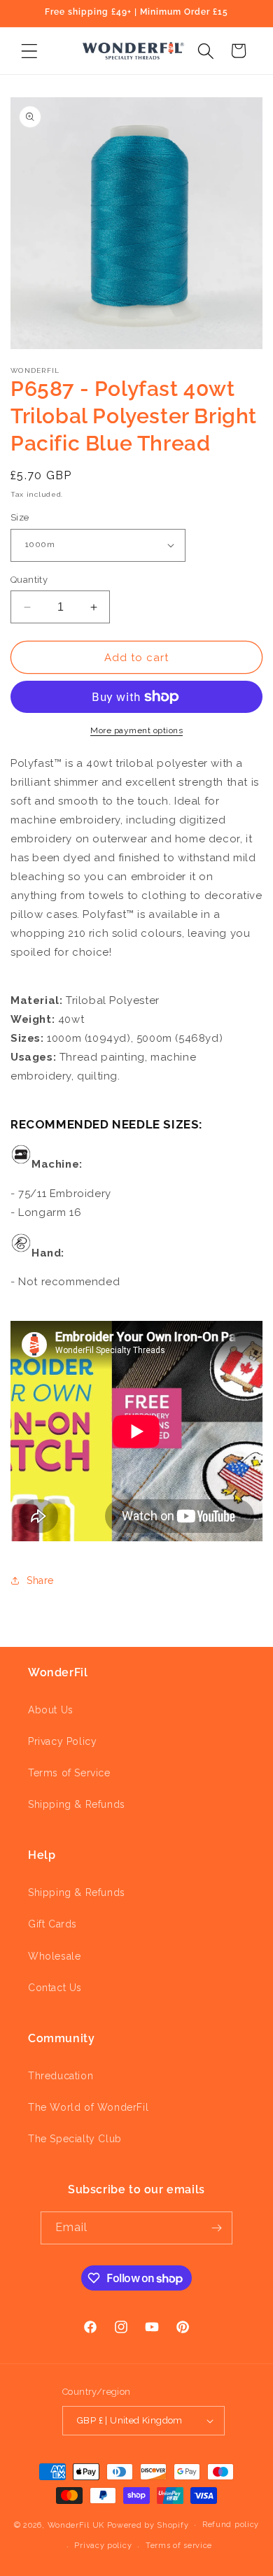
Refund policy (231, 2525)
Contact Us (55, 1988)
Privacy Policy (62, 1741)
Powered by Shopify (148, 2525)
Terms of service (179, 2546)
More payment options (136, 730)
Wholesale (54, 1956)
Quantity (29, 580)
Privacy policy (103, 2546)
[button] (29, 51)
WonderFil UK (76, 2525)
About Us (51, 1710)
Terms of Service (69, 1773)
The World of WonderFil (88, 2107)
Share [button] (40, 1580)
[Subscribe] (216, 2228)
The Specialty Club (75, 2139)
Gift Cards (52, 1924)
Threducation (61, 2076)
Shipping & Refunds (77, 1804)
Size (20, 517)
